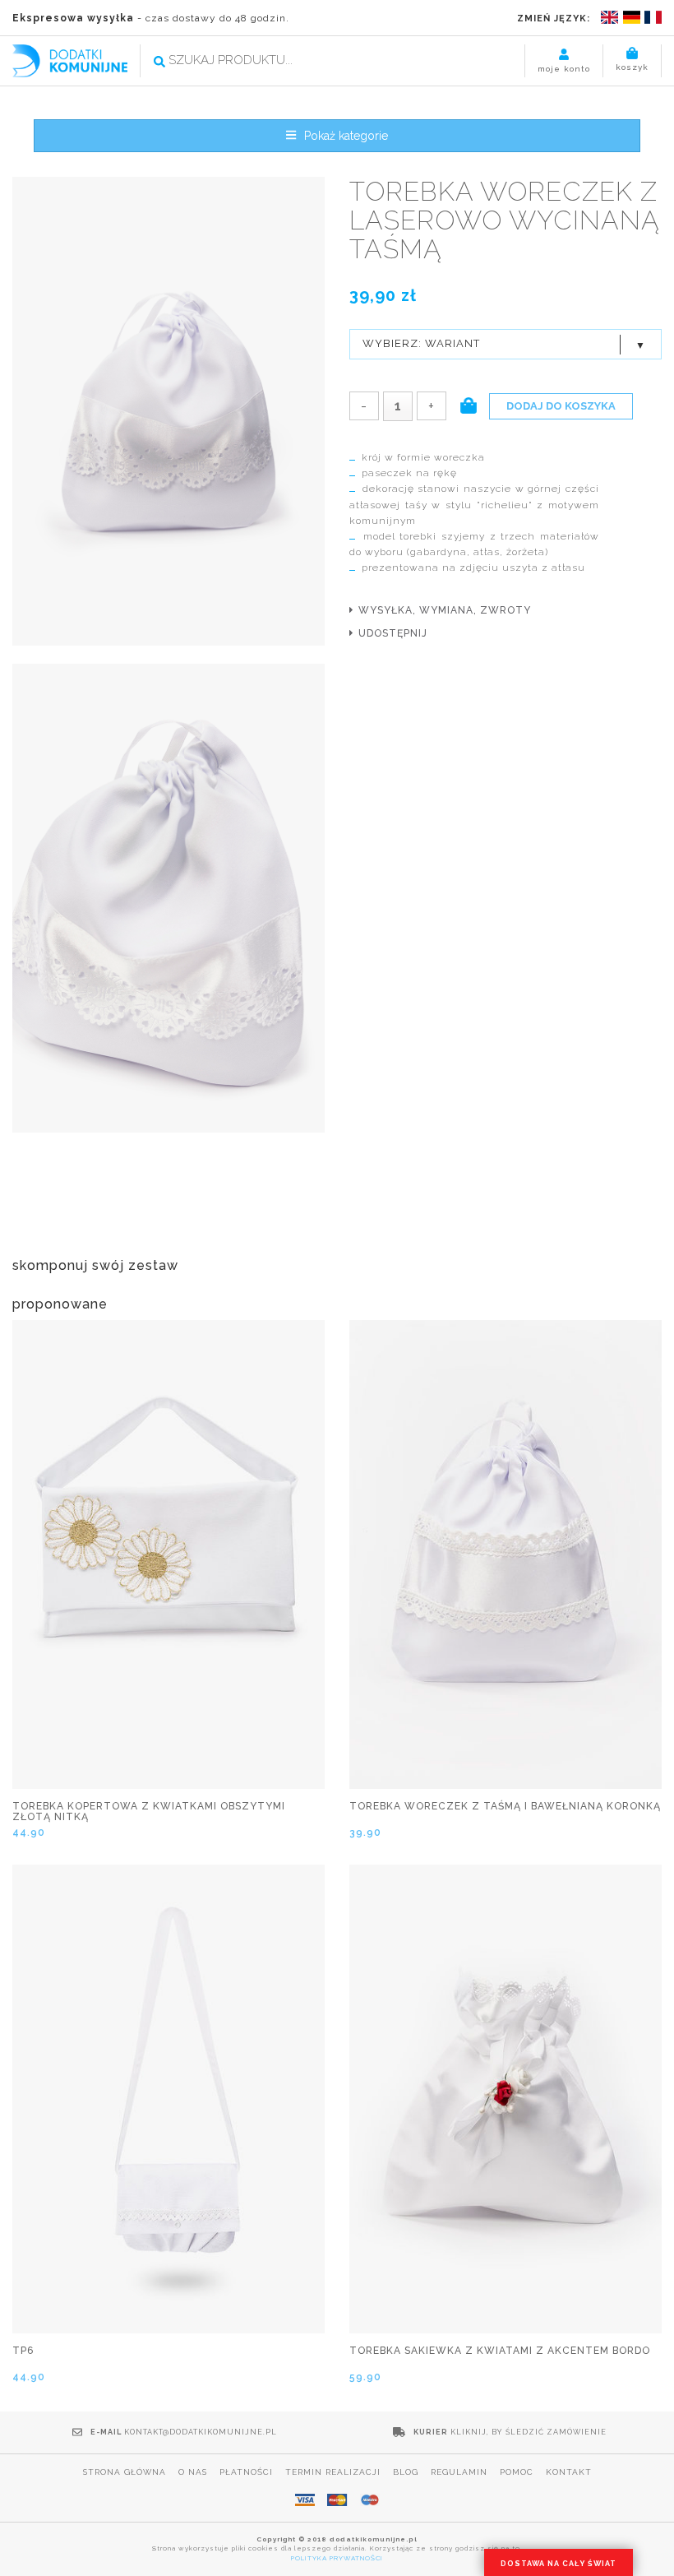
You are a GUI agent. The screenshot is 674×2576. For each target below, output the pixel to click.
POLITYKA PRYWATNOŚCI (337, 2558)
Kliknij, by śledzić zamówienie (529, 2432)
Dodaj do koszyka (561, 406)
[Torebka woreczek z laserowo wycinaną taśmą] (168, 412)
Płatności (246, 2472)
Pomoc (517, 2472)
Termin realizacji (333, 2472)
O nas (193, 2472)
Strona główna (125, 2472)
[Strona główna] (70, 60)
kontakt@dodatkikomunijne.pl (201, 2432)
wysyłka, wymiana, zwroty (445, 610)
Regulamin (459, 2472)
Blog (406, 2472)
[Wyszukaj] (159, 62)
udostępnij (393, 633)
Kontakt (569, 2472)
